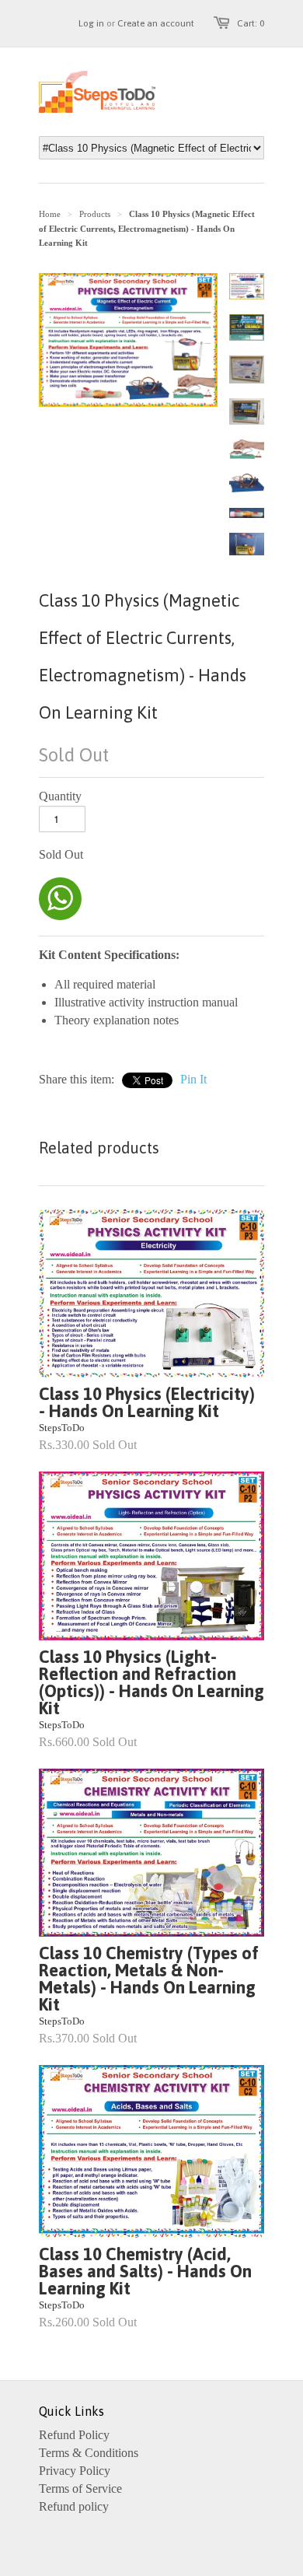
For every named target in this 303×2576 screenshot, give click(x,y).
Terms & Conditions (89, 2453)
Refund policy (74, 2506)
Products (95, 214)
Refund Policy (74, 2435)
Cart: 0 (251, 23)
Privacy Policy (75, 2471)
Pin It (193, 1079)
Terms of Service (80, 2488)
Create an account (156, 23)
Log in (91, 23)
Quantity (60, 796)
